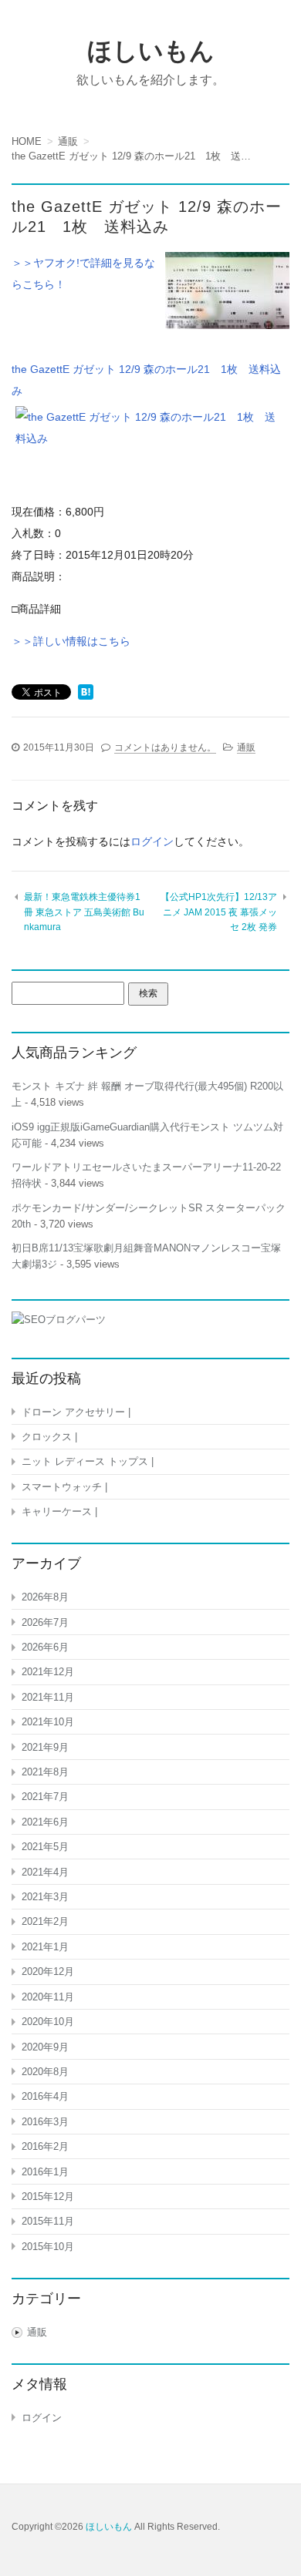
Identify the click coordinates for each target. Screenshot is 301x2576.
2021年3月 (45, 1897)
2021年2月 (45, 1921)
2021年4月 (45, 1872)
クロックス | (49, 1437)
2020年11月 (48, 1997)
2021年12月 (48, 1672)
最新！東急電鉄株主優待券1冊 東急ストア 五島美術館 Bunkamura (84, 912)
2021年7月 (45, 1797)
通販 (246, 747)
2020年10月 (48, 2022)
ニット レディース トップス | (88, 1461)
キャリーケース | (59, 1511)
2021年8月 (45, 1772)
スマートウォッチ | (64, 1487)
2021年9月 (45, 1747)
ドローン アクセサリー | (76, 1412)
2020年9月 (45, 2047)
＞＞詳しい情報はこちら (71, 641)
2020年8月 (45, 2072)
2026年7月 (45, 1622)
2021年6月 (45, 1822)
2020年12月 (48, 1971)
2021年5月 (45, 1847)
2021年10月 (48, 1722)
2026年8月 (45, 1597)
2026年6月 (45, 1647)
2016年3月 (45, 2122)
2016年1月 (45, 2172)
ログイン (152, 841)
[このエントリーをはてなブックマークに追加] (86, 694)
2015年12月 (48, 2196)
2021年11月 (48, 1697)
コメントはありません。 (165, 747)
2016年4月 (45, 2096)
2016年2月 (45, 2146)
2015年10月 (48, 2247)
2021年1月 (45, 1947)
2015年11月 (48, 2221)
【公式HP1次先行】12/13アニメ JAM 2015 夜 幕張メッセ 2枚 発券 (219, 912)
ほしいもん (151, 51)
